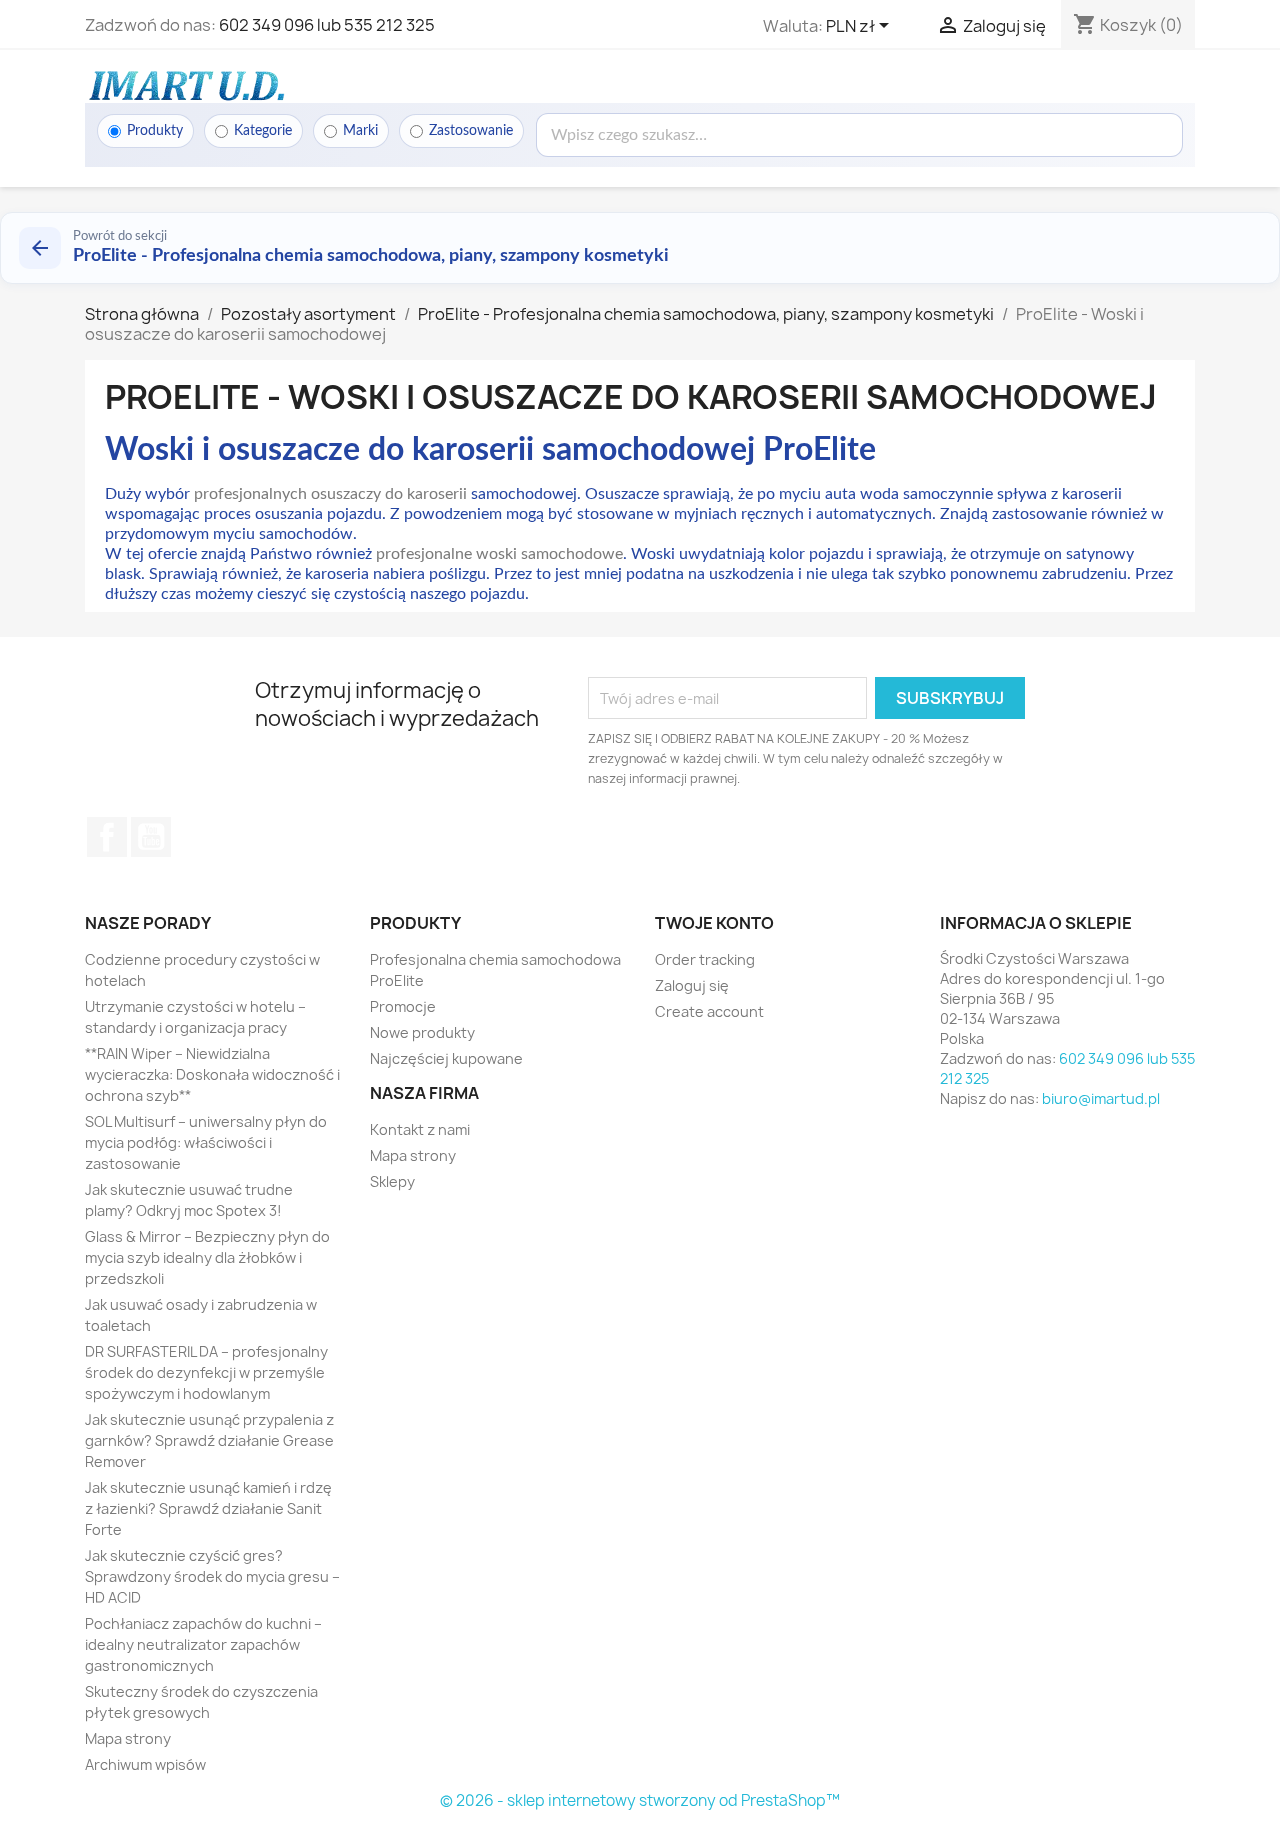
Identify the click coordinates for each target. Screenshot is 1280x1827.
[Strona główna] (185, 85)
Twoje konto (714, 923)
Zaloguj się (692, 985)
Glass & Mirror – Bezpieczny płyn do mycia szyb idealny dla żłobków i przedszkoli (207, 1257)
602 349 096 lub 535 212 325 (327, 25)
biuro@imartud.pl (1101, 1098)
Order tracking (705, 959)
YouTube (151, 837)
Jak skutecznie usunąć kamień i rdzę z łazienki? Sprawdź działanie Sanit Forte (208, 1508)
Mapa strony (128, 1738)
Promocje (403, 1006)
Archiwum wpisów (145, 1764)
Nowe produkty (422, 1032)
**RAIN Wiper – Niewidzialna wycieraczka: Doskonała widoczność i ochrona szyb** (212, 1074)
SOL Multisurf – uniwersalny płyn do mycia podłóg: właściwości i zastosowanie (206, 1142)
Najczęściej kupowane (446, 1058)
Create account (709, 1011)
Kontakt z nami (420, 1129)
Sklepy (392, 1181)
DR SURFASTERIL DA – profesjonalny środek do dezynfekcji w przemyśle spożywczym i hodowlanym (206, 1372)
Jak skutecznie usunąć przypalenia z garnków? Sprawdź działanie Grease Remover (209, 1440)
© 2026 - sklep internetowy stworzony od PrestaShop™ (640, 1800)
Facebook (107, 837)
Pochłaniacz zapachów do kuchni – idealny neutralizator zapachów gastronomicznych (203, 1644)
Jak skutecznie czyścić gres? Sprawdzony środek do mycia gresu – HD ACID (212, 1576)
